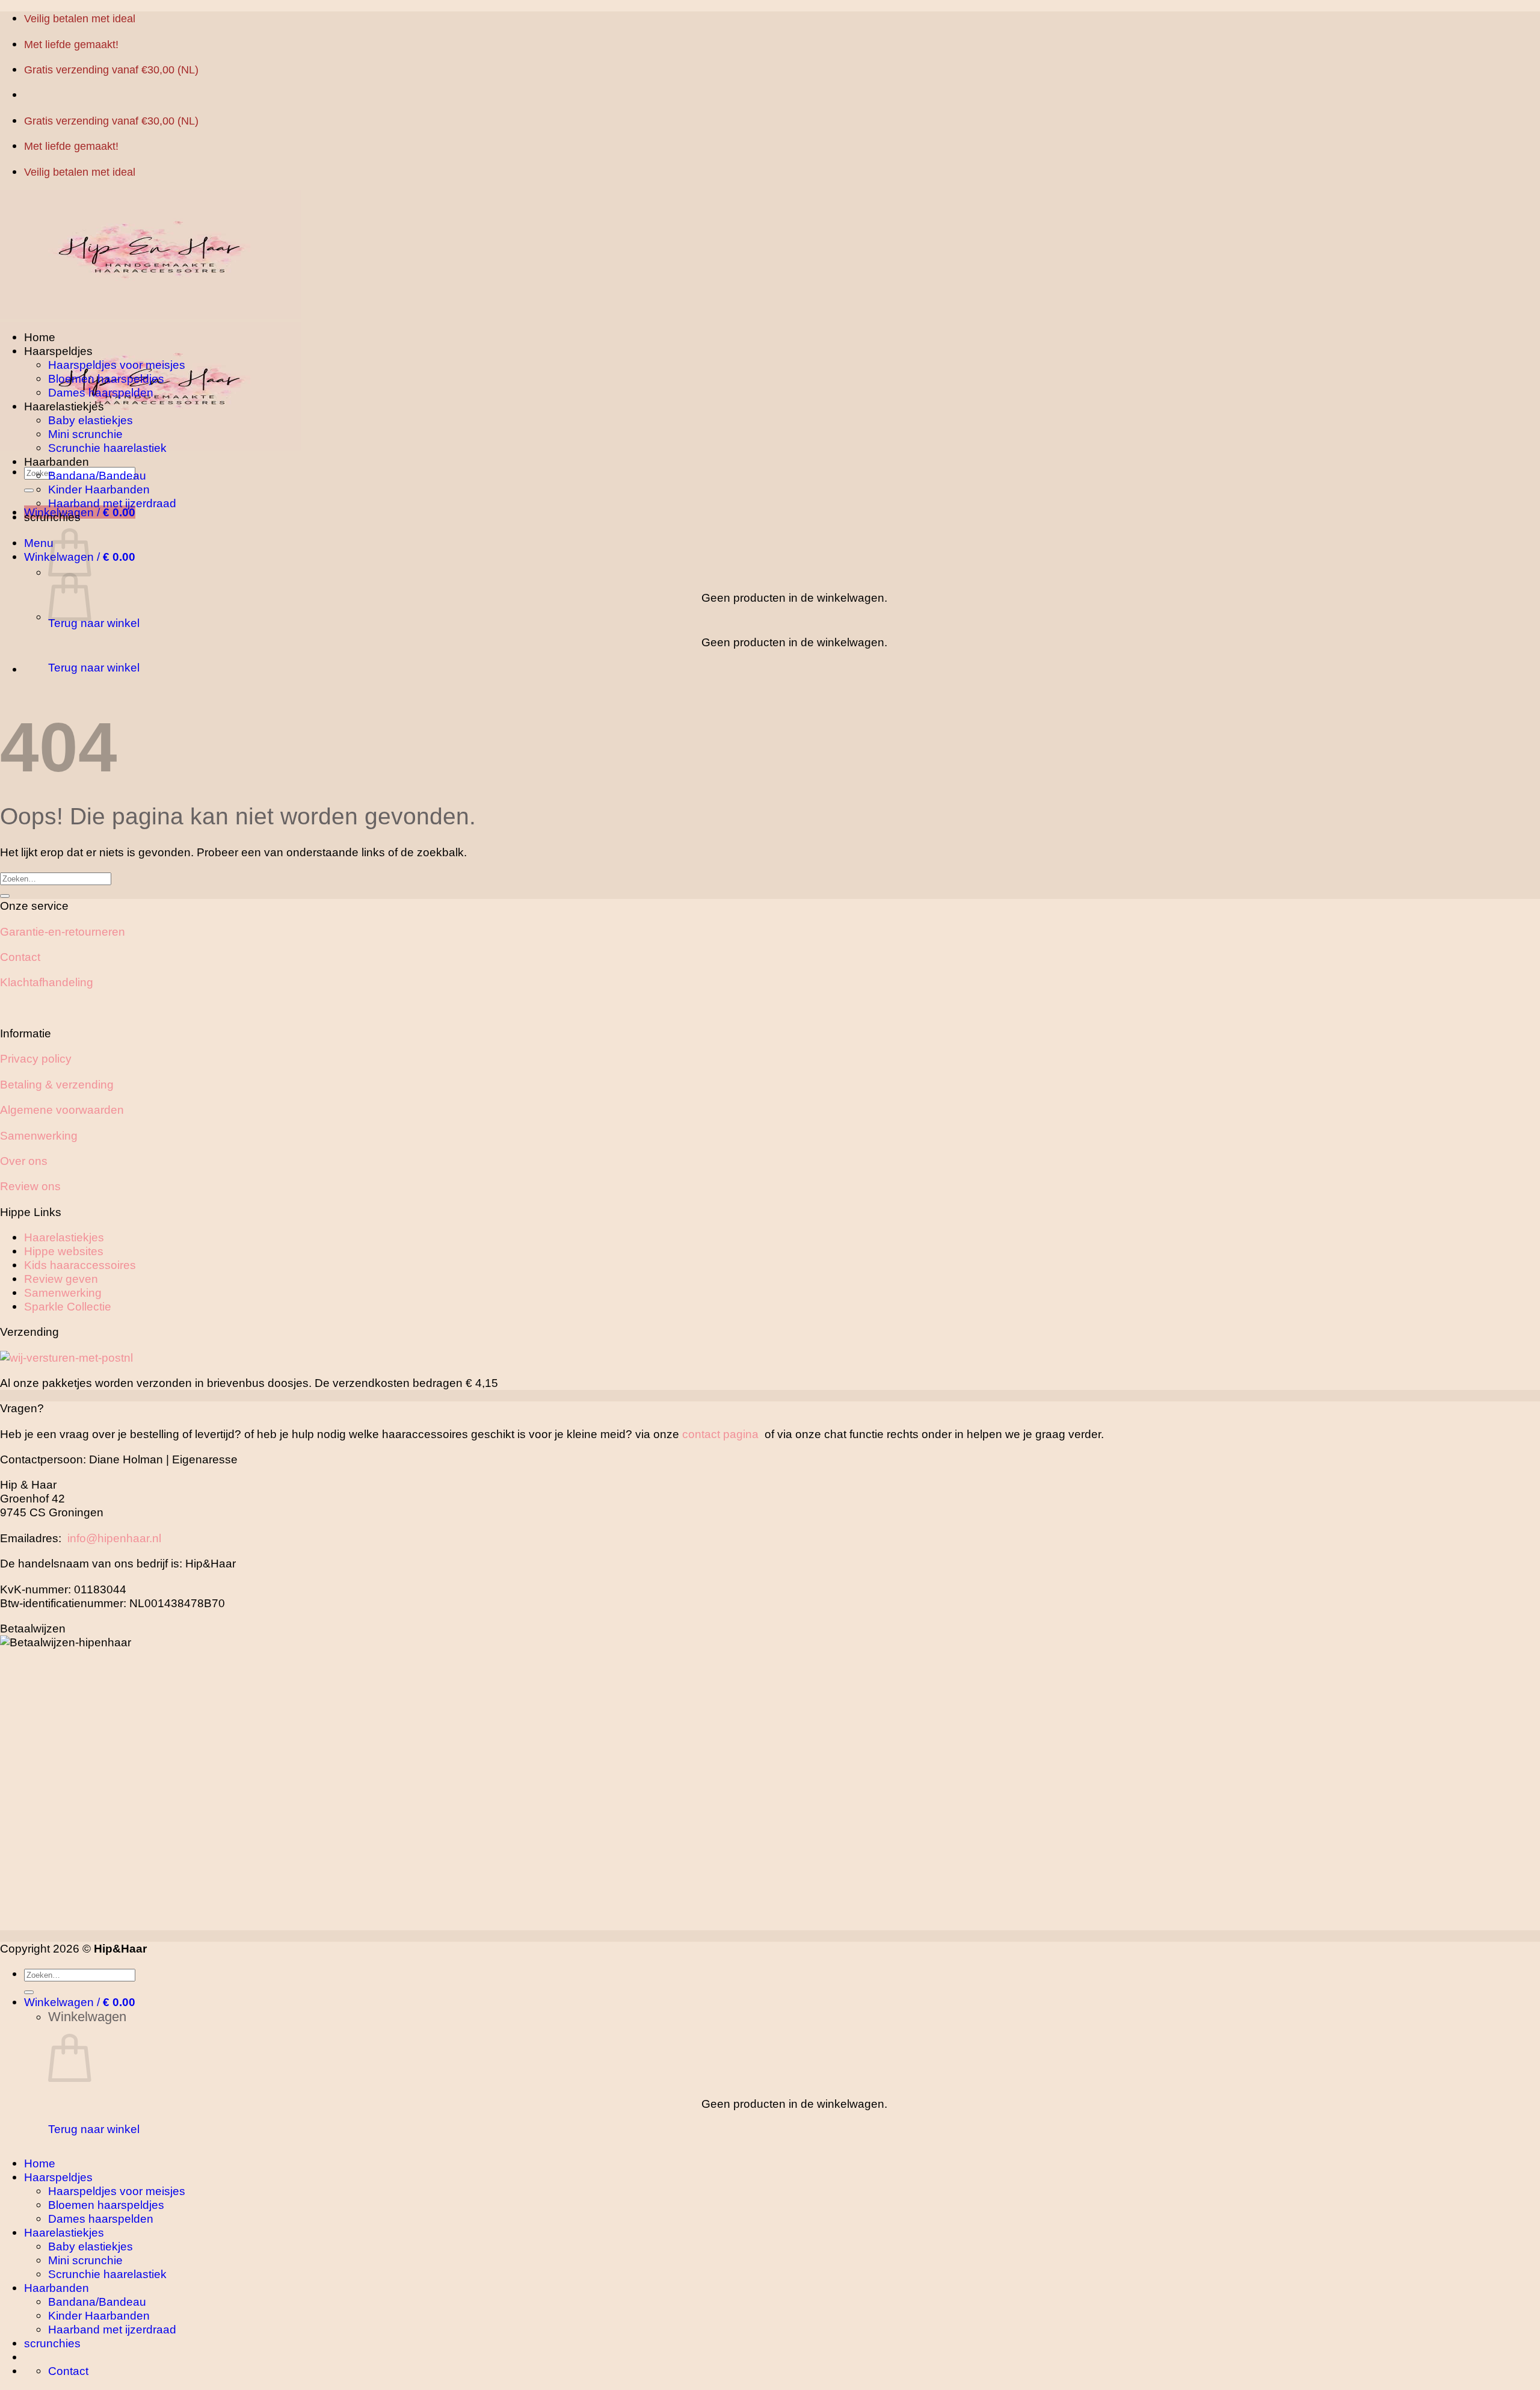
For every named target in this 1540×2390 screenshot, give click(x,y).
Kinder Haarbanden (99, 489)
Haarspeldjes (58, 351)
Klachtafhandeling (47, 982)
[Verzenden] (29, 490)
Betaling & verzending (57, 1084)
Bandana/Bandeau (97, 475)
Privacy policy (36, 1058)
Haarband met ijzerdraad (112, 503)
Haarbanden (57, 462)
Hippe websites (64, 1251)
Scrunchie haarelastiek (107, 448)
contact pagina (720, 1434)
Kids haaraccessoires (80, 1265)
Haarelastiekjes (64, 406)
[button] (39, 543)
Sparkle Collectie (68, 1306)
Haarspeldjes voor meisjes (117, 365)
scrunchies (52, 517)
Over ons (24, 1161)
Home (40, 337)
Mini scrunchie (85, 434)
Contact (20, 957)
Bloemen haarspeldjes (106, 378)
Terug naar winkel (94, 623)
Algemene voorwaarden (62, 1110)
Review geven (61, 1279)
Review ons (30, 1186)
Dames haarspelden (101, 392)
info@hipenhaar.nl (114, 1538)
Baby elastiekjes (91, 420)
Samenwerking (39, 1135)
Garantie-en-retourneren (63, 931)
